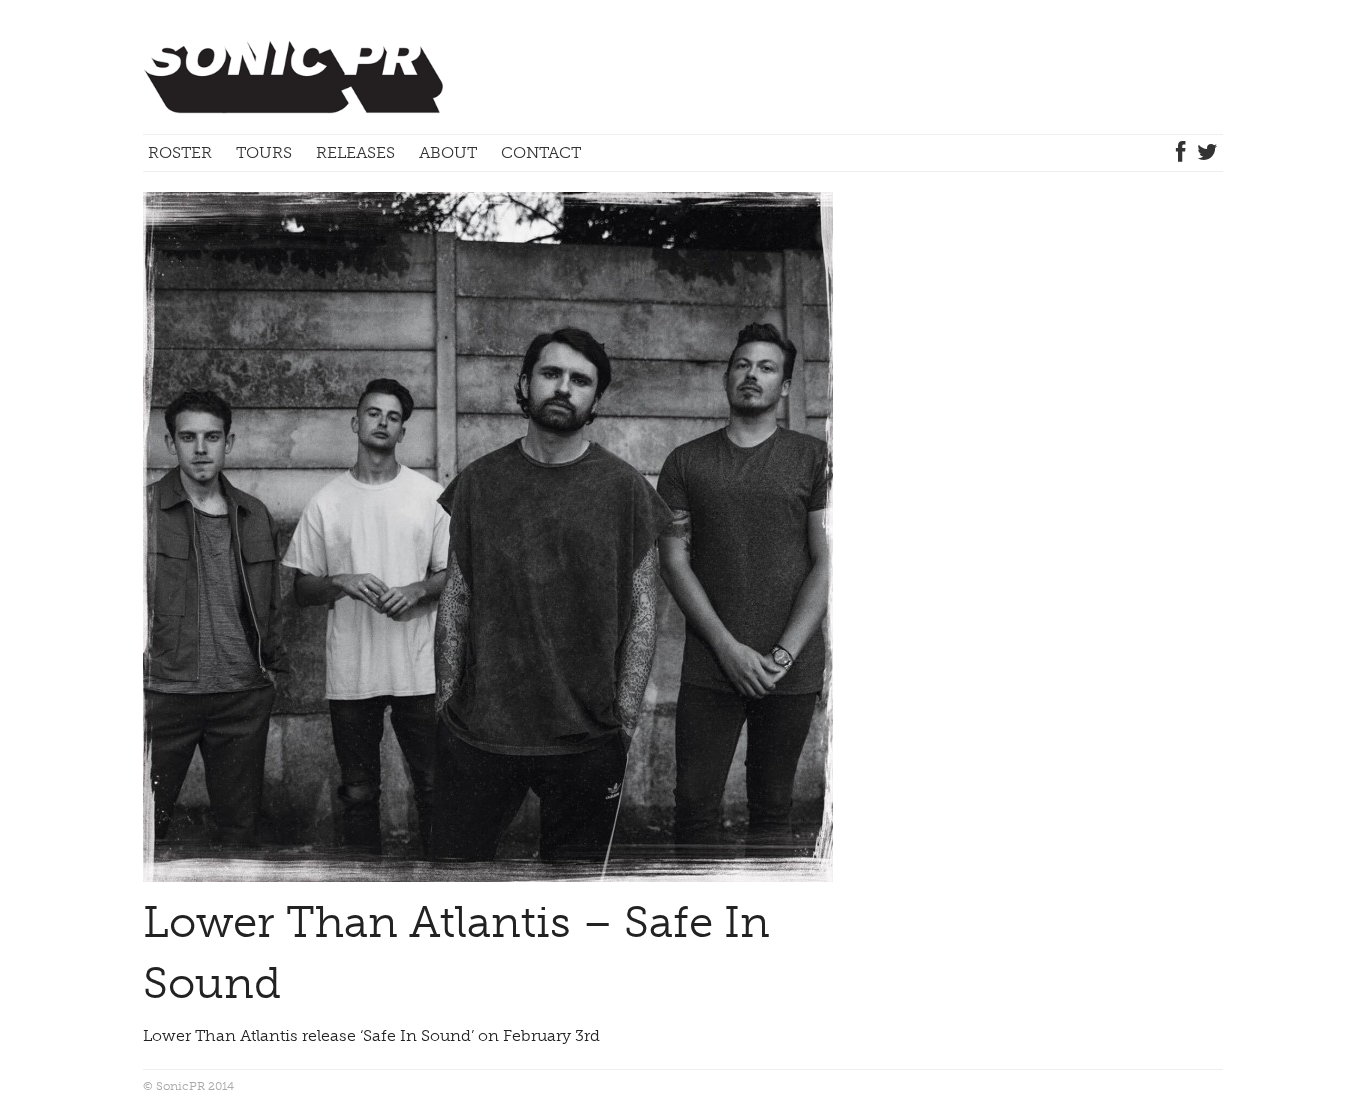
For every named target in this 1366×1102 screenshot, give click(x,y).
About (448, 152)
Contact (541, 152)
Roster (180, 152)
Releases (355, 152)
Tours (264, 152)
